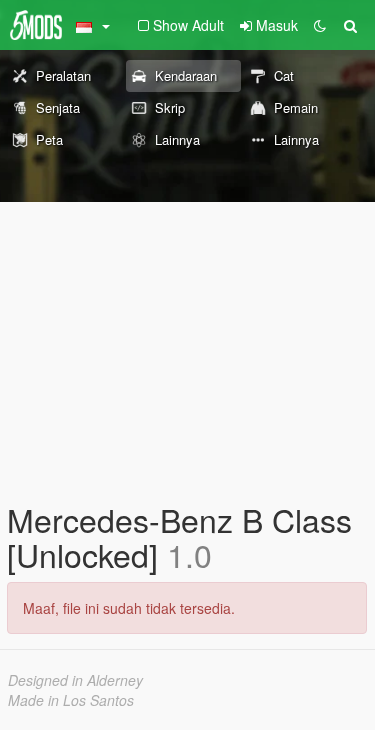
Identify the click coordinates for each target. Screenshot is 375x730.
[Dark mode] (320, 25)
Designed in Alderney (75, 680)
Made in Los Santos (71, 700)
